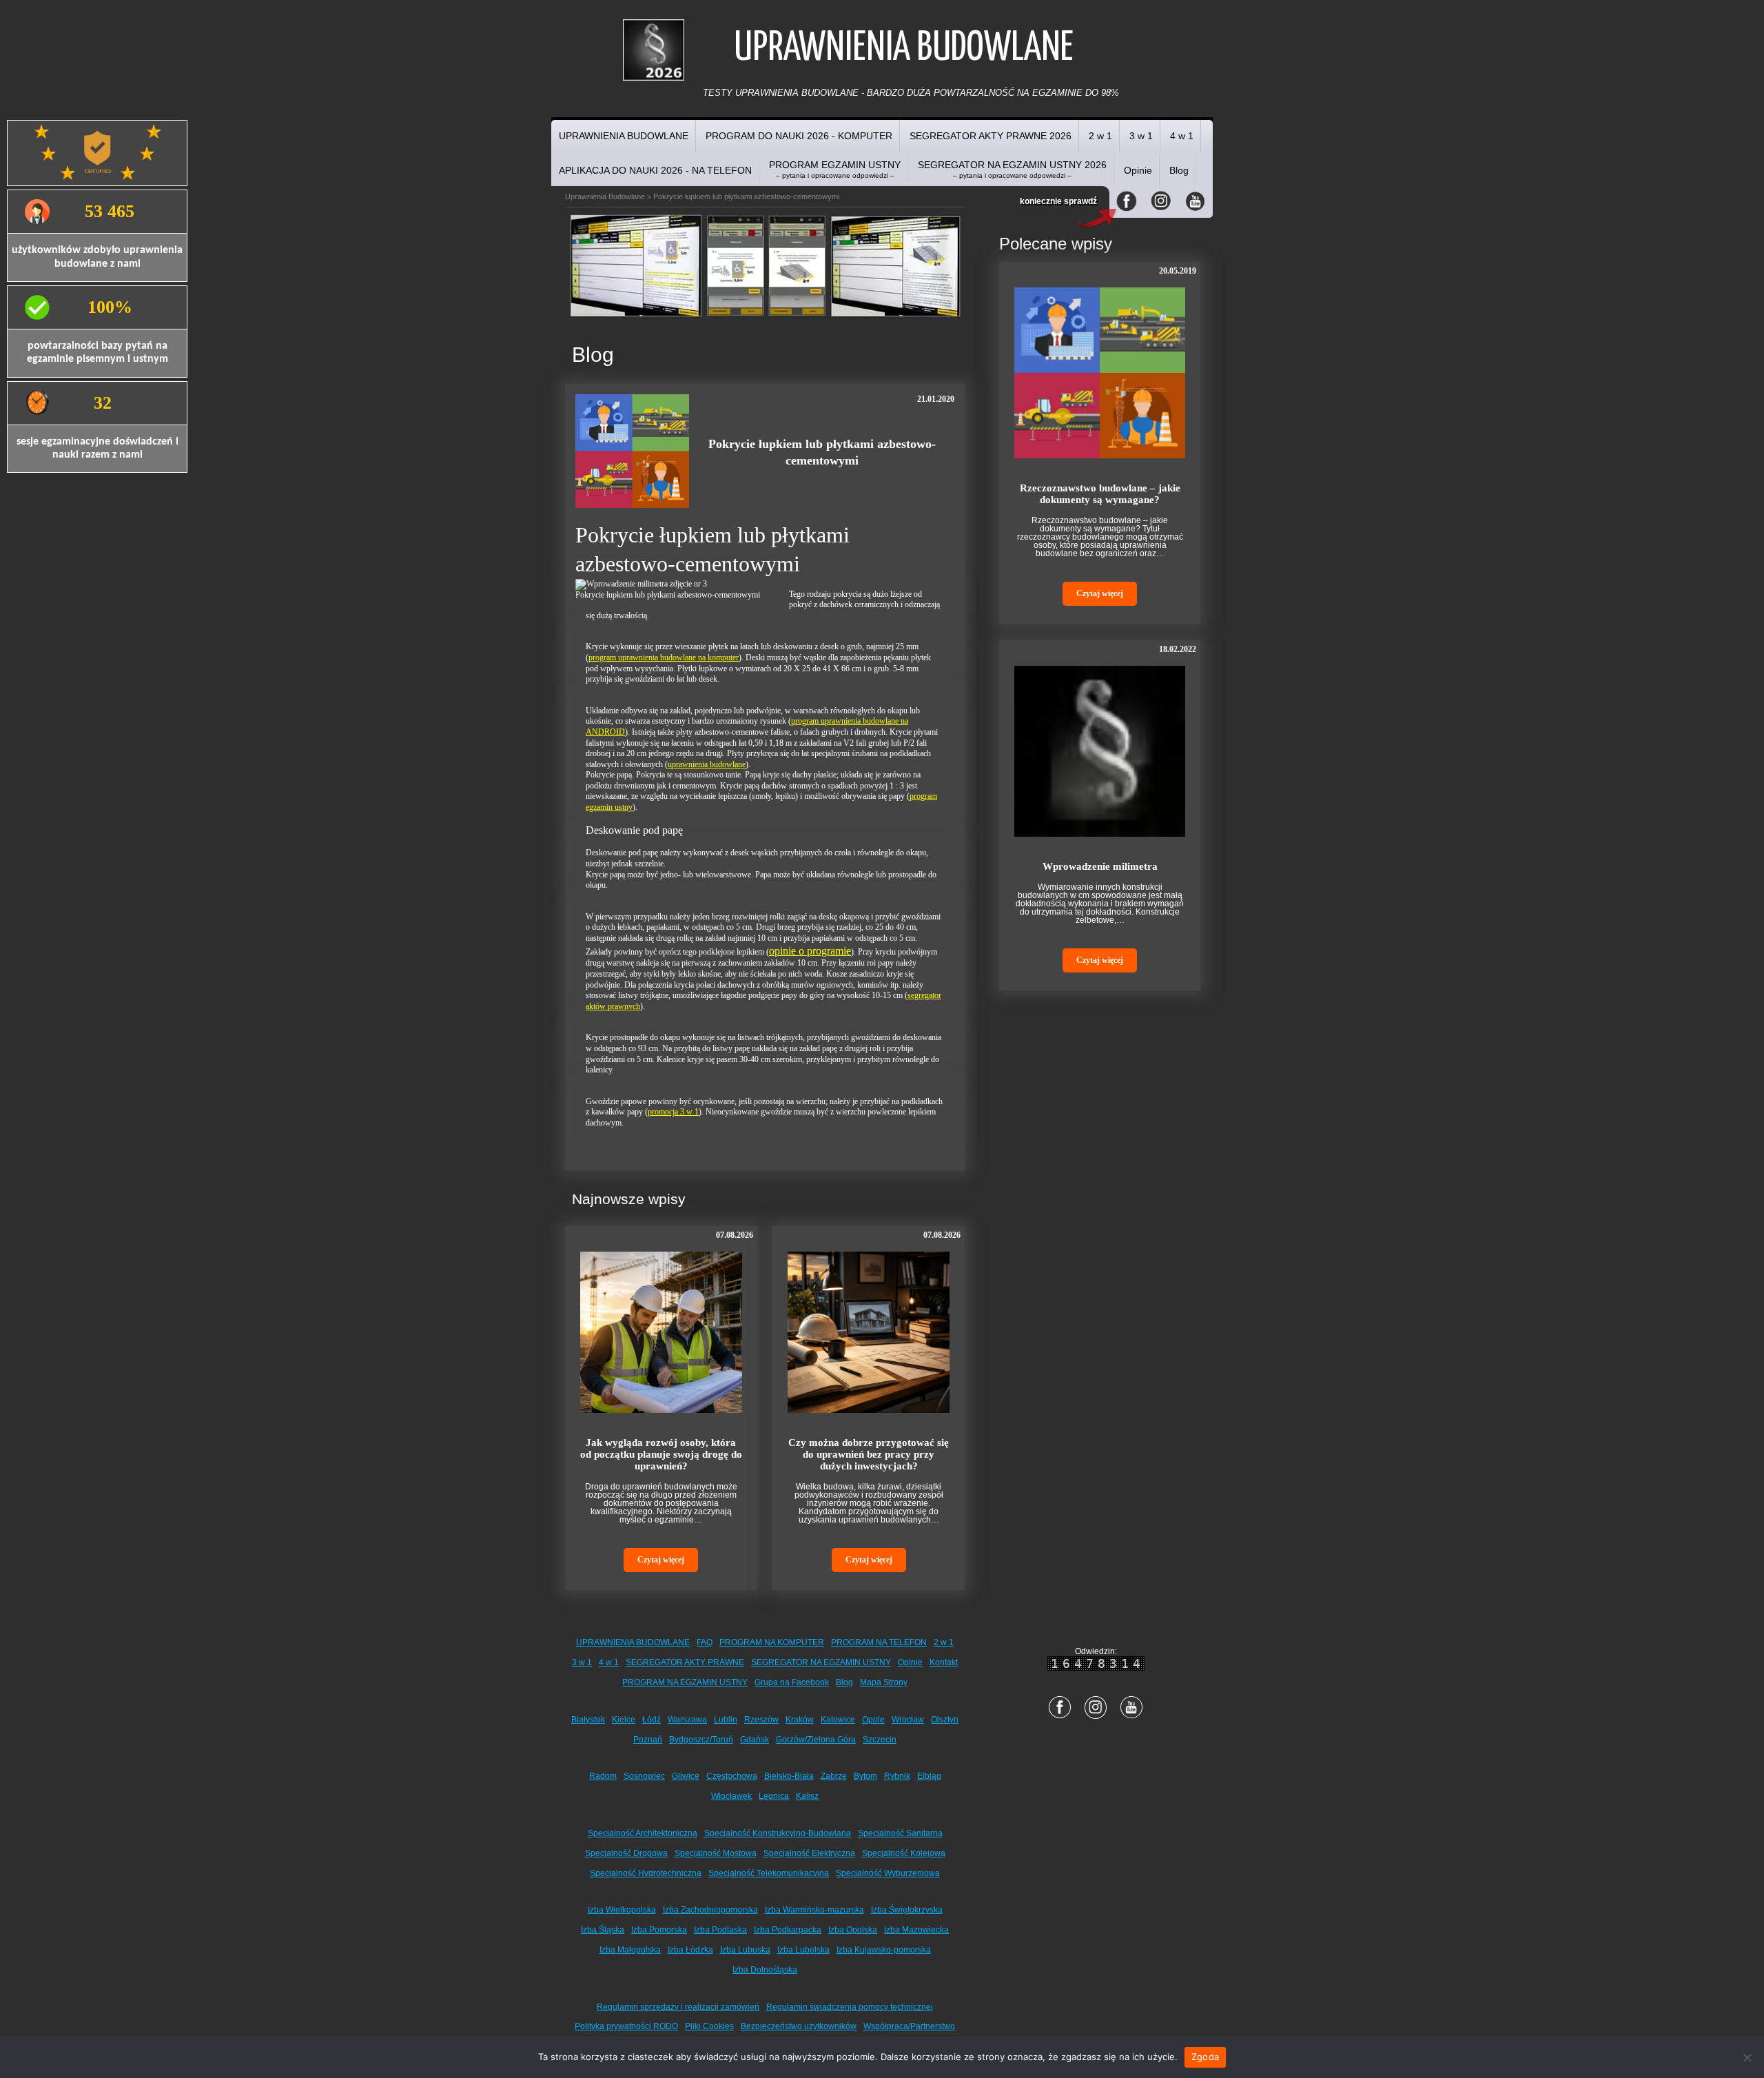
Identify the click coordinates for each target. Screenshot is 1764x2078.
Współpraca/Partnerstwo (909, 2026)
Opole (873, 1720)
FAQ (705, 1642)
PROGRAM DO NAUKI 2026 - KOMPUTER (799, 136)
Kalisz (807, 1796)
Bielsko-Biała (789, 1776)
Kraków (800, 1720)
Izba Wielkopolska (622, 1910)
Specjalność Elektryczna (809, 1853)
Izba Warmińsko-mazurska (814, 1910)
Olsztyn (945, 1720)
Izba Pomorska (659, 1930)
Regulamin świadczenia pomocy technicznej (850, 2007)
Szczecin (880, 1740)
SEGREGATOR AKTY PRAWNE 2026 (991, 136)
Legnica (774, 1796)
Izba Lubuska (745, 1950)
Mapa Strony (884, 1682)
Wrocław (908, 1720)
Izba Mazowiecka (916, 1930)
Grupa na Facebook (792, 1682)
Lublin (726, 1720)
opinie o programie (810, 951)
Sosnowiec (644, 1776)
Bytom (865, 1776)
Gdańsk (755, 1740)
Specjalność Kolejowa (904, 1853)
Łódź (652, 1720)
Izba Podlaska (720, 1930)
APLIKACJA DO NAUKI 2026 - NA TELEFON (655, 170)
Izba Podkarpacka (788, 1930)
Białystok (588, 1720)
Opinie (1138, 170)
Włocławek (731, 1796)
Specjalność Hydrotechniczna (646, 1873)
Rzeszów (761, 1720)
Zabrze (834, 1776)
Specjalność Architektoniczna (643, 1833)
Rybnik (897, 1776)
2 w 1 (1100, 136)
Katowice (838, 1720)
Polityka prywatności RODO (626, 2026)
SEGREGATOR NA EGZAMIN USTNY (821, 1662)
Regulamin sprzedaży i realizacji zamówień (678, 2007)
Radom (603, 1776)
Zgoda (1205, 2057)
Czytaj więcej (661, 1560)
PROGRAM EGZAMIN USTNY (835, 169)
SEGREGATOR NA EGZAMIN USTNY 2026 (1012, 169)
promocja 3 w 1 (673, 1112)
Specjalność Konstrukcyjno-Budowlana (778, 1833)
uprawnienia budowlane (707, 764)
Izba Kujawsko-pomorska (884, 1950)
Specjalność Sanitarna (900, 1833)
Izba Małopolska (630, 1950)
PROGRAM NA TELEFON (879, 1642)
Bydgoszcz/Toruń (701, 1740)
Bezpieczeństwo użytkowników (799, 2026)
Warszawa (687, 1720)
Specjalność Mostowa (716, 1853)
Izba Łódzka (690, 1950)
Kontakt (944, 1662)
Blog (1179, 170)
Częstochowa (732, 1776)
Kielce (624, 1720)
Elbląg (929, 1776)
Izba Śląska (603, 1930)
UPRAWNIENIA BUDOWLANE (624, 136)
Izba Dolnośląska (765, 1970)
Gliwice (686, 1776)
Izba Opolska (853, 1930)
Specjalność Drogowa (626, 1853)
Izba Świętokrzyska (907, 1910)
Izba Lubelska (803, 1950)
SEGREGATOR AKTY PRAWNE (685, 1662)
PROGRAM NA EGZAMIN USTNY (685, 1682)
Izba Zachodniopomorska (710, 1910)
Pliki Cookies (709, 2026)
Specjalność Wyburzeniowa (888, 1873)
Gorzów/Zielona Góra (816, 1740)
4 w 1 (1182, 136)
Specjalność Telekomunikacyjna (769, 1873)
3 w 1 (1141, 136)
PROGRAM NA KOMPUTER (772, 1642)
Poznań (648, 1740)
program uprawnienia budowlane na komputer (664, 658)
